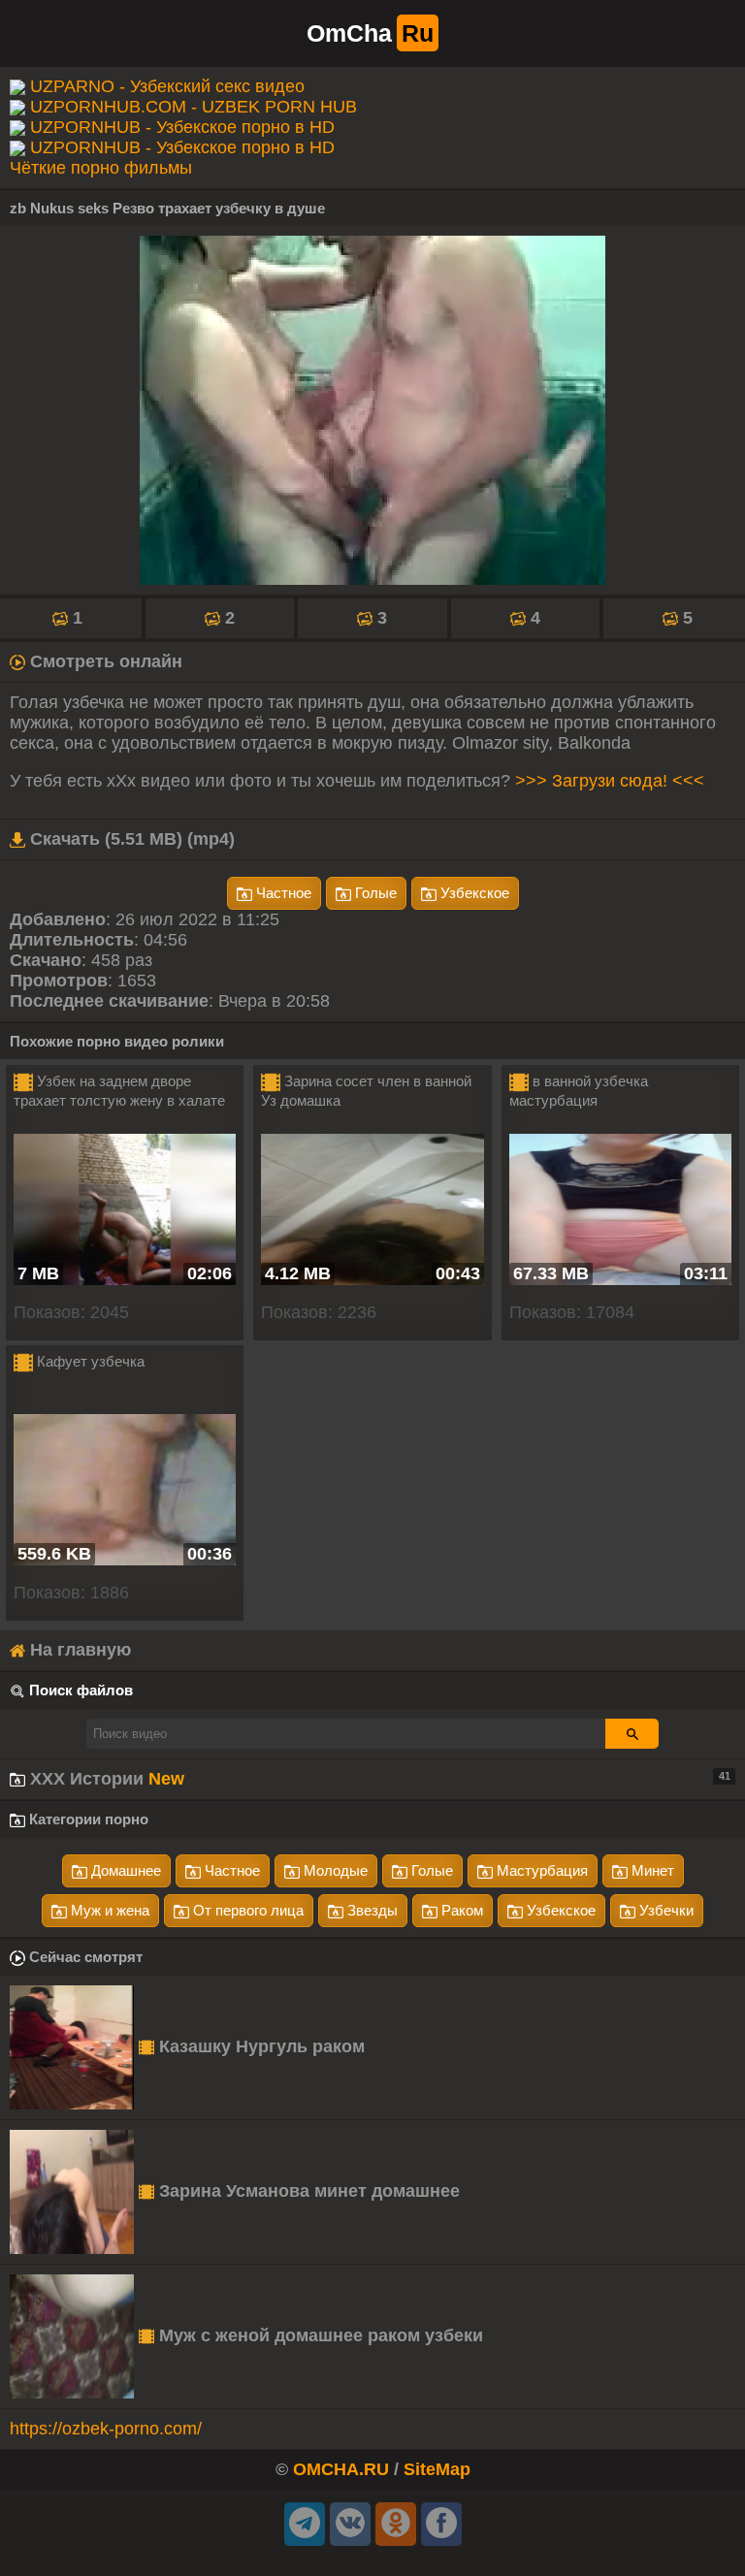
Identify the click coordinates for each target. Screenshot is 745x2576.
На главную (78, 1650)
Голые (374, 893)
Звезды (371, 1910)
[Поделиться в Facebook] (441, 2524)
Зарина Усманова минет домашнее (307, 2191)
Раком (460, 1910)
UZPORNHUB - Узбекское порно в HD (182, 127)
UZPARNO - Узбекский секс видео (167, 86)
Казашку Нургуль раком (259, 2046)
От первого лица (246, 1910)
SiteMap (437, 2469)
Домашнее (124, 1870)
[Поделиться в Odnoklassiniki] (396, 2524)
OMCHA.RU (341, 2469)
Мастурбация (540, 1870)
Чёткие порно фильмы (101, 168)
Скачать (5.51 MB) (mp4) (130, 839)
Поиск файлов (81, 1690)
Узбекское (473, 893)
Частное (282, 893)
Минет (651, 1870)
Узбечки (664, 1910)
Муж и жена (108, 1910)
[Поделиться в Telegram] (305, 2524)
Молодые (334, 1870)
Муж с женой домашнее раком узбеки (319, 2335)
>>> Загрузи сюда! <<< (610, 781)
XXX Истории (378, 1779)
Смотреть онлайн (104, 661)
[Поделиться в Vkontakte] (350, 2524)
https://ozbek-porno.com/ (106, 2429)
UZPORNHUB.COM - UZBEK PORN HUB (194, 107)
